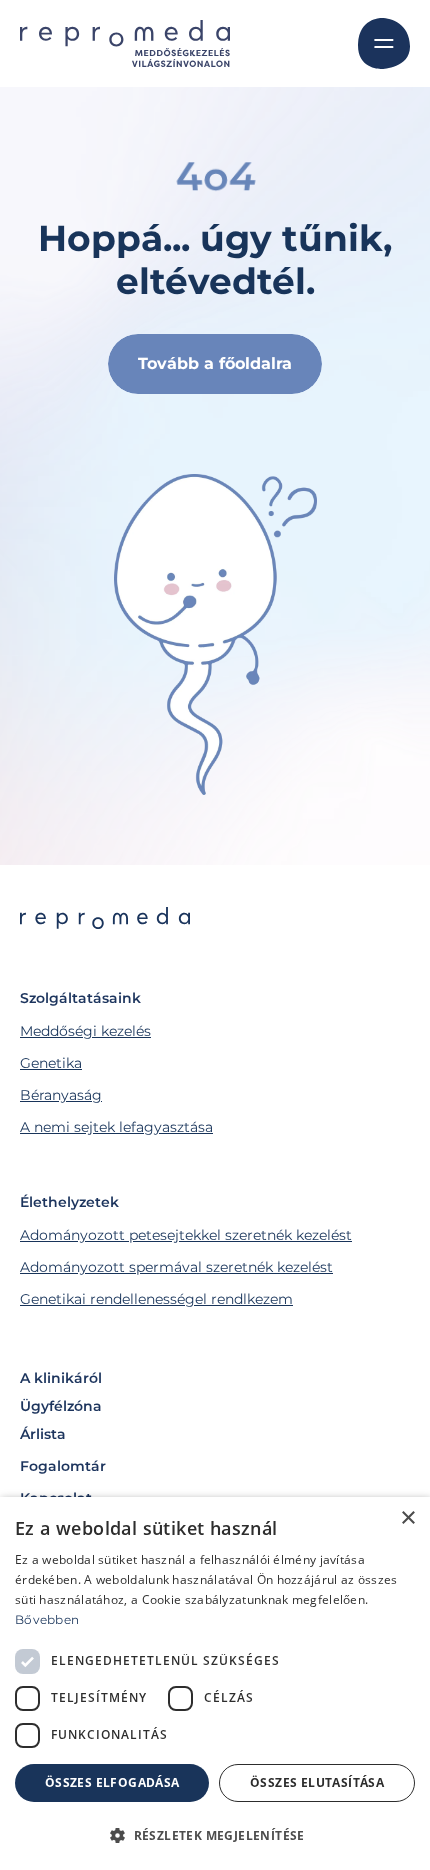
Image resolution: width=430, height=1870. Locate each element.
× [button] (407, 1518)
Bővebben (47, 1619)
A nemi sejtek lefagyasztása (116, 1127)
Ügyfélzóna (61, 1406)
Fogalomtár (63, 1466)
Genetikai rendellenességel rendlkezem (156, 1299)
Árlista (43, 1434)
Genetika (51, 1063)
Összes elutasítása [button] (317, 1782)
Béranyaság (61, 1095)
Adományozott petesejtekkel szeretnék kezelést (186, 1235)
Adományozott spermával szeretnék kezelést (176, 1267)
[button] (215, 1835)
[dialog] (215, 1683)
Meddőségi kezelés (85, 1031)
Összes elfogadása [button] (112, 1782)
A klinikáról (61, 1378)
